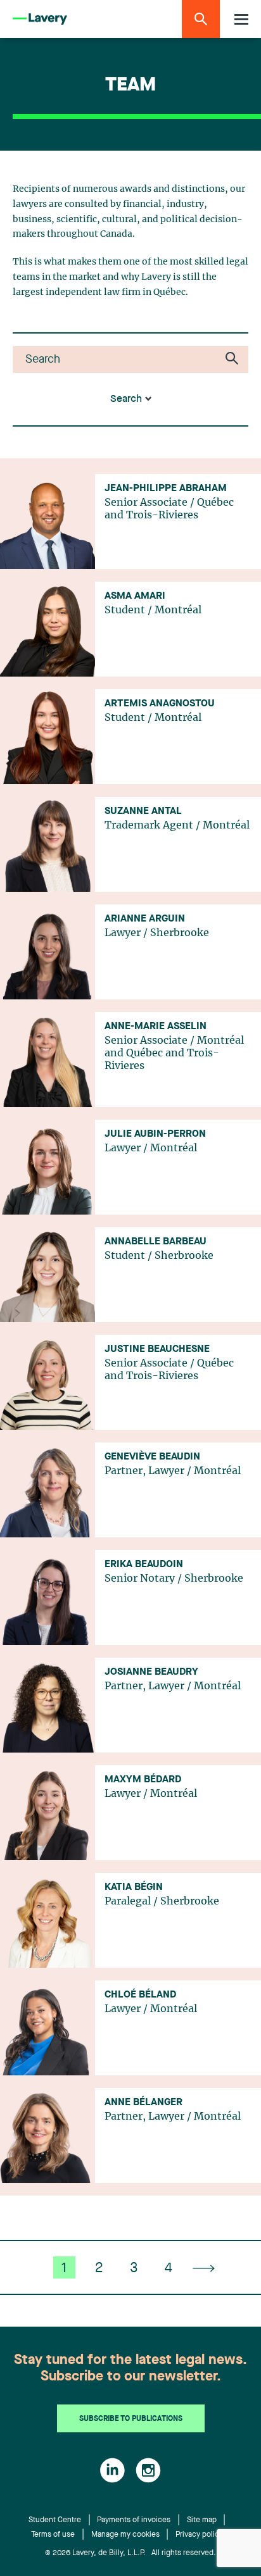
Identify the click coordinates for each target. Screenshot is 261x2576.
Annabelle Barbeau (156, 1242)
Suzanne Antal (143, 811)
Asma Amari (135, 596)
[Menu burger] (241, 19)
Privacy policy (199, 2535)
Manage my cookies (125, 2535)
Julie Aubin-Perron (155, 1134)
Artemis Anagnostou (160, 704)
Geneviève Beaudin (152, 1457)
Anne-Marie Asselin (156, 1027)
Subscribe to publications (131, 2419)
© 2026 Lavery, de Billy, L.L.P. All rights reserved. (130, 2553)
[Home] (40, 19)
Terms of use (53, 2535)
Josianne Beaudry (151, 1672)
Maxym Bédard (143, 1780)
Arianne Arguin (145, 919)
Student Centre (55, 2520)
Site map (202, 2520)
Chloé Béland (140, 1995)
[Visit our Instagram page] (148, 2470)
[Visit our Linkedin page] (112, 2470)
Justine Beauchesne (157, 1349)
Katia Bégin (134, 1887)
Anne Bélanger (143, 2103)
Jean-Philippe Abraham (166, 489)
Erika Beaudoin (144, 1565)
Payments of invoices (134, 2520)
